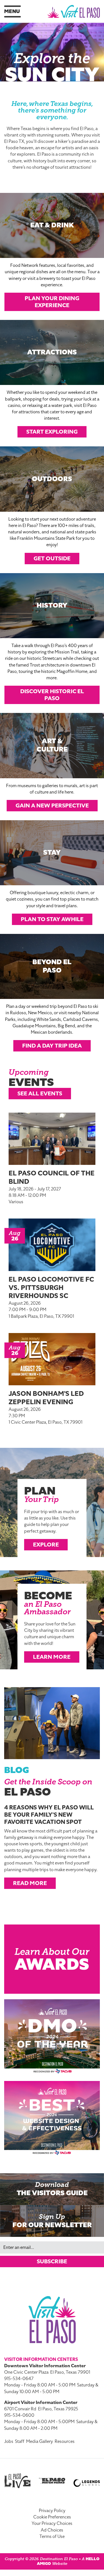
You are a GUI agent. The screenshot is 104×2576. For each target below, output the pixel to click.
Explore (46, 1545)
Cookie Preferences (52, 2517)
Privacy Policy (52, 2511)
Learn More (52, 1657)
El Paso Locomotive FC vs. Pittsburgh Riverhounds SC (51, 1288)
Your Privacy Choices (52, 2523)
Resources (65, 2441)
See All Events (40, 1093)
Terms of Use (52, 2537)
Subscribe (52, 2261)
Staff (20, 2441)
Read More (30, 1883)
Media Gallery (40, 2441)
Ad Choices (52, 2530)
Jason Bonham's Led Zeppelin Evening (46, 1398)
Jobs (9, 2441)
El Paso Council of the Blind (52, 1177)
